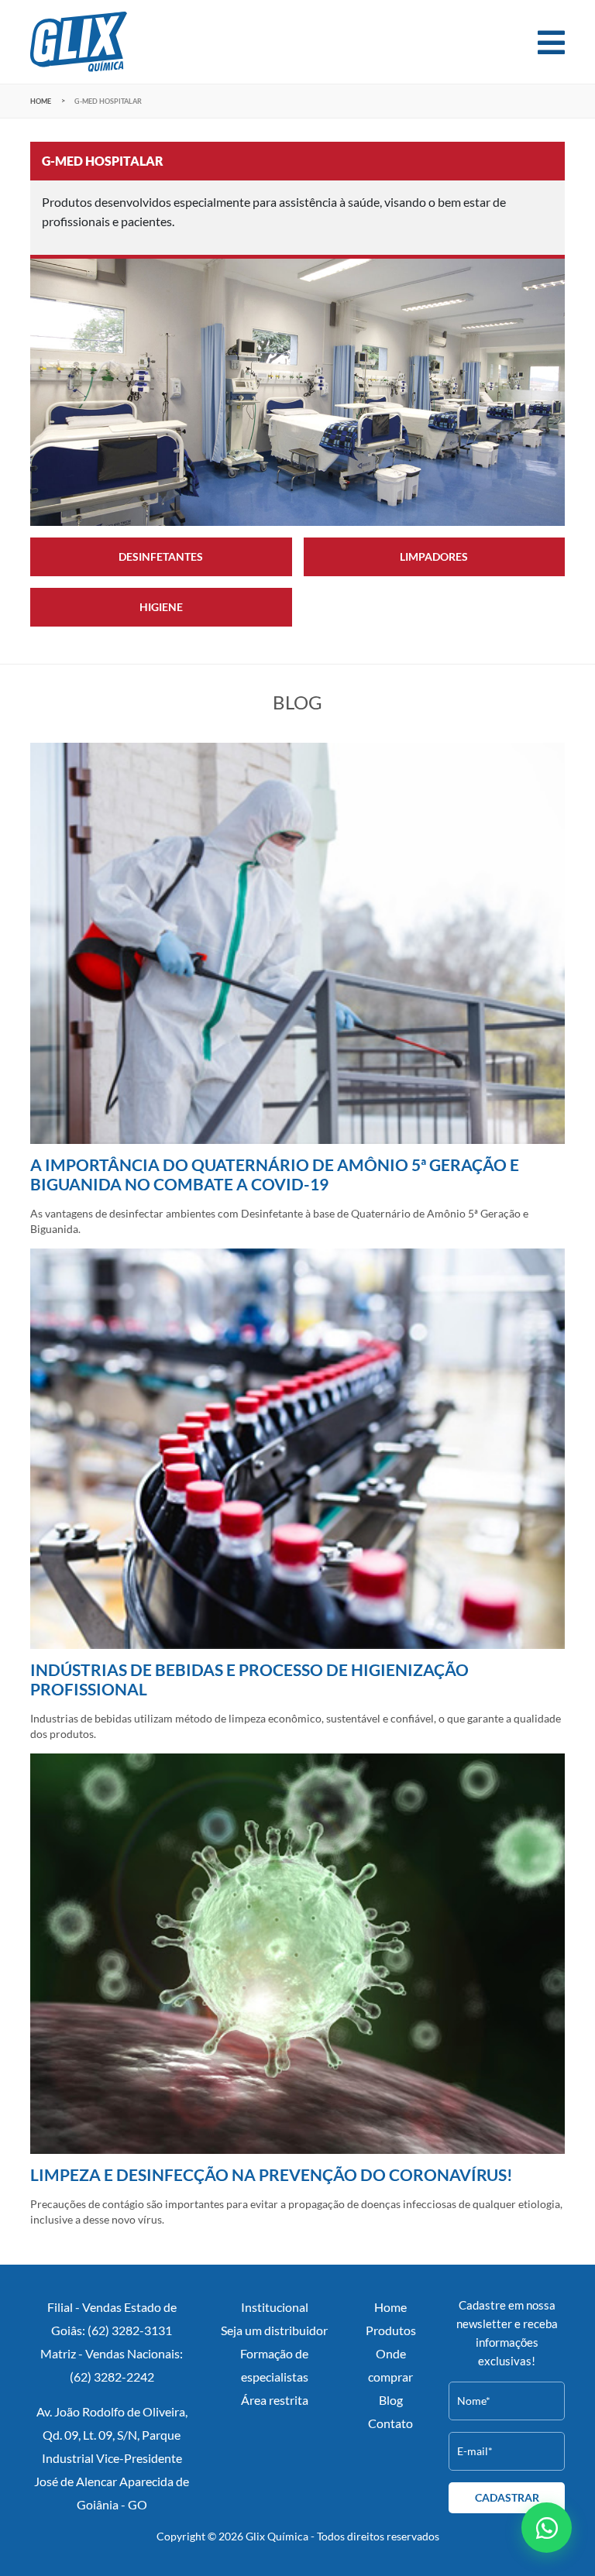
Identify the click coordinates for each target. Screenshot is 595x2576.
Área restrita (275, 2400)
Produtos (391, 2330)
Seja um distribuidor (274, 2330)
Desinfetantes (161, 557)
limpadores (434, 557)
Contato (390, 2423)
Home (41, 101)
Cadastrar (507, 2498)
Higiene (161, 607)
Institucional (275, 2307)
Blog (391, 2400)
